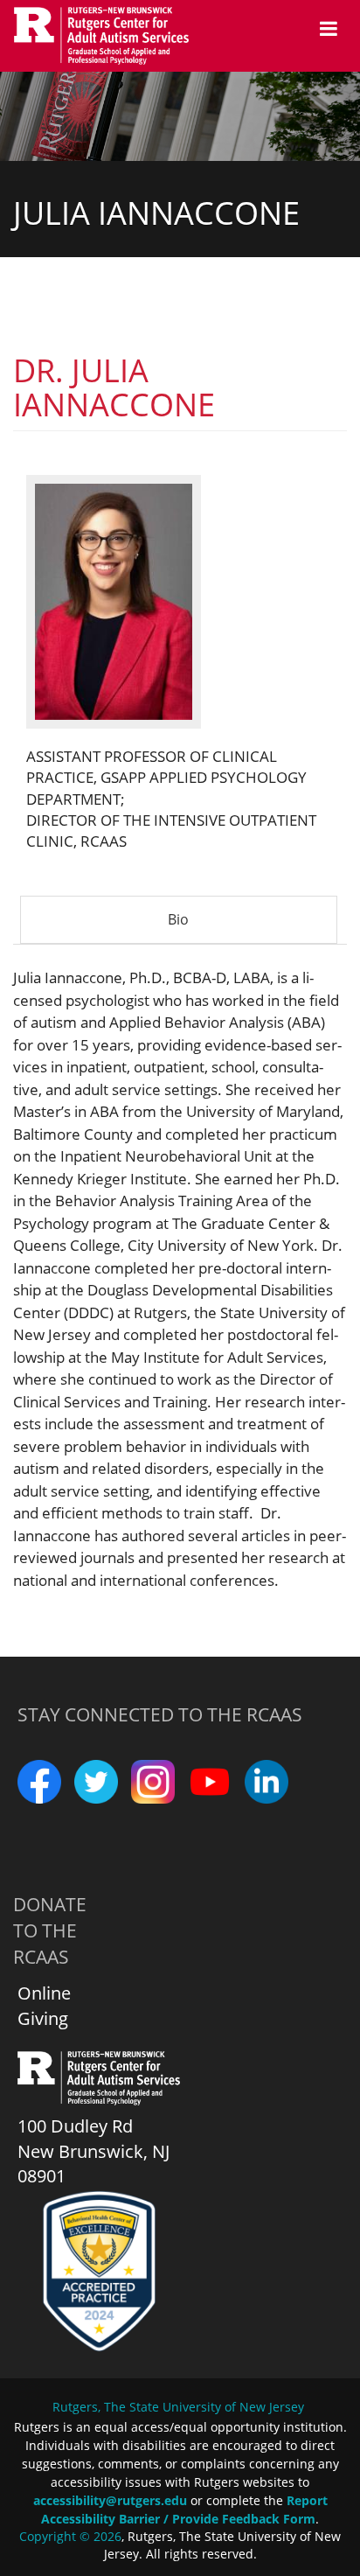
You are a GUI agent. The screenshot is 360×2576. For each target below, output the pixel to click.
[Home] (110, 36)
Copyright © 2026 (70, 2536)
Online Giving (44, 2006)
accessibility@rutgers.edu (110, 2500)
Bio (200, 927)
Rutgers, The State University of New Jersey (178, 2407)
